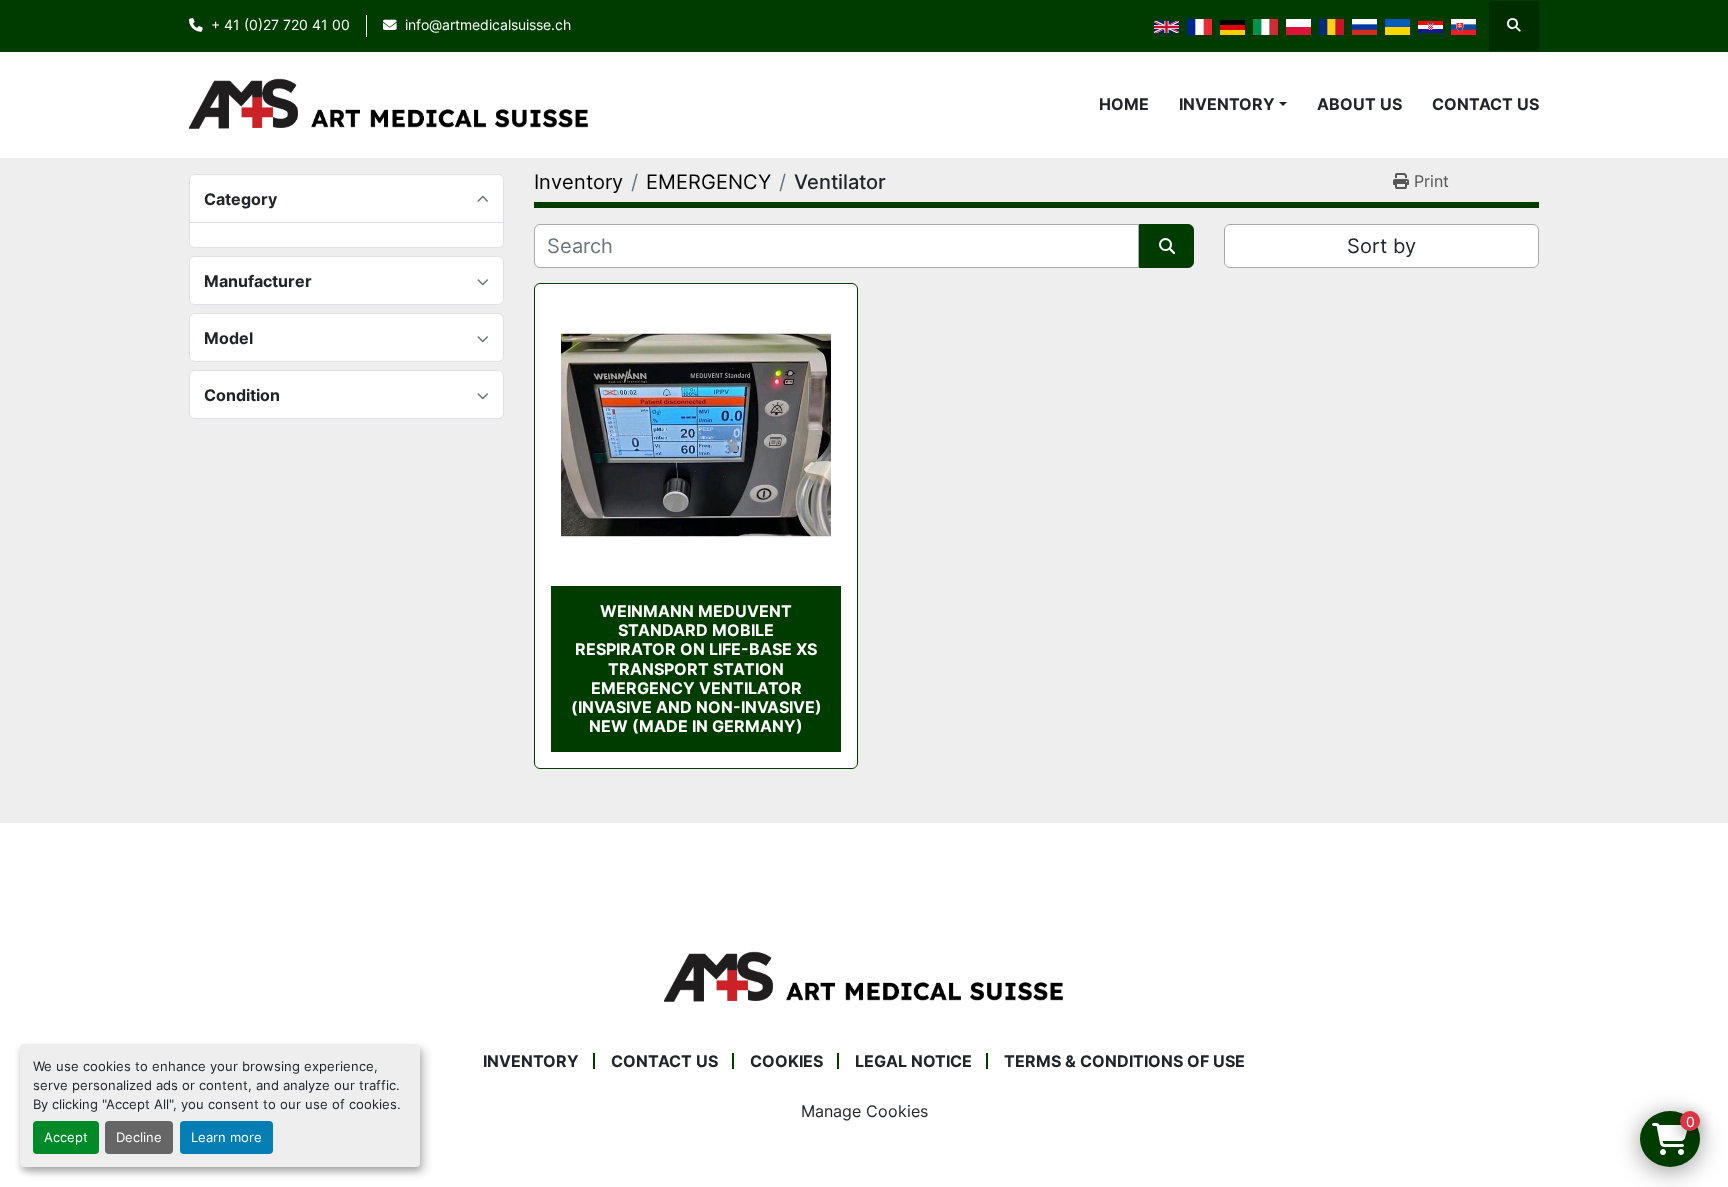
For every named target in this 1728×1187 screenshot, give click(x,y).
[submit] (1166, 246)
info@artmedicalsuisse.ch (488, 25)
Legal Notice (913, 1061)
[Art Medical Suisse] (864, 977)
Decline (139, 1137)
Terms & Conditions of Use (1124, 1061)
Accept (66, 1137)
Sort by (1381, 246)
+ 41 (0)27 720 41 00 (280, 25)
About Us (1359, 104)
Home (1124, 104)
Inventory (1227, 104)
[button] (1233, 104)
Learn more (226, 1137)
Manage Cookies (864, 1111)
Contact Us (1485, 104)
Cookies (786, 1061)
